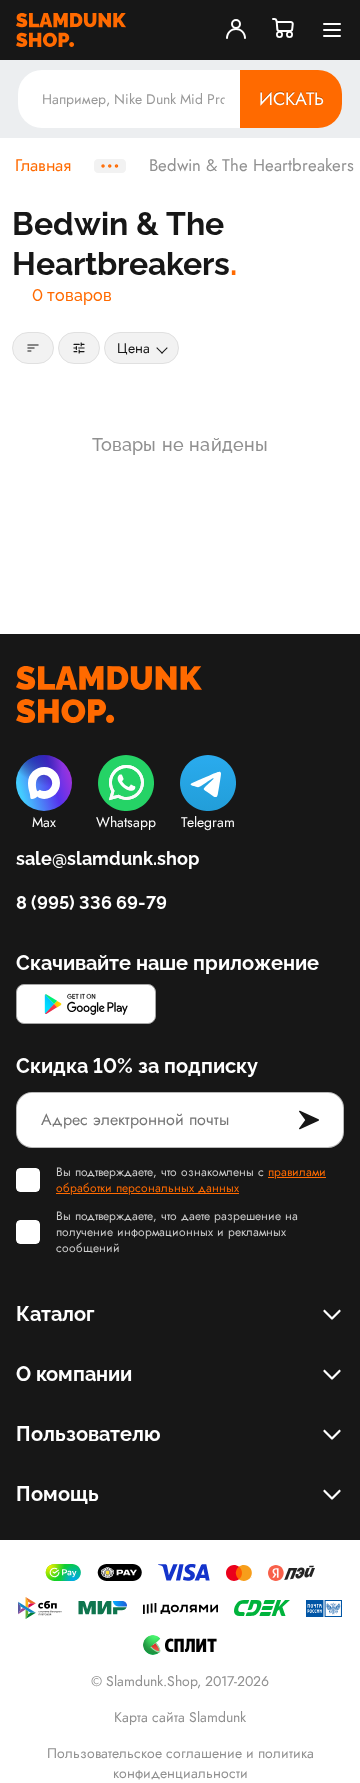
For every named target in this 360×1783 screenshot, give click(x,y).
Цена (133, 348)
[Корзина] (284, 30)
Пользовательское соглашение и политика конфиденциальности (180, 1763)
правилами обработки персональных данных (191, 1180)
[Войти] (236, 30)
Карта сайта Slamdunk (180, 1717)
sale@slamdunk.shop (107, 858)
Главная (43, 166)
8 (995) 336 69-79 (91, 902)
